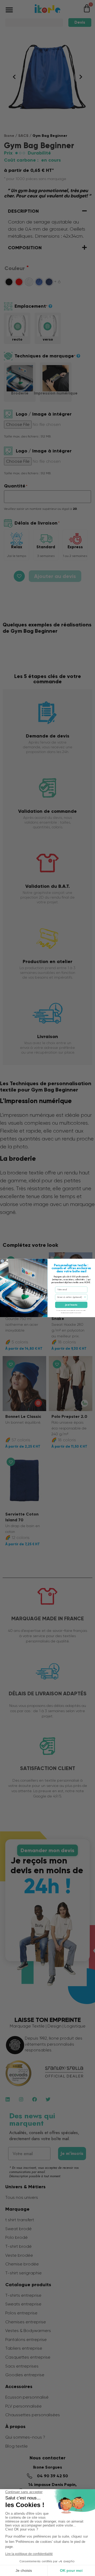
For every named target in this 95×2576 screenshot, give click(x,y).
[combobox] (70, 1297)
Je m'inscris (71, 1305)
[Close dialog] (2, 1261)
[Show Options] (85, 1297)
